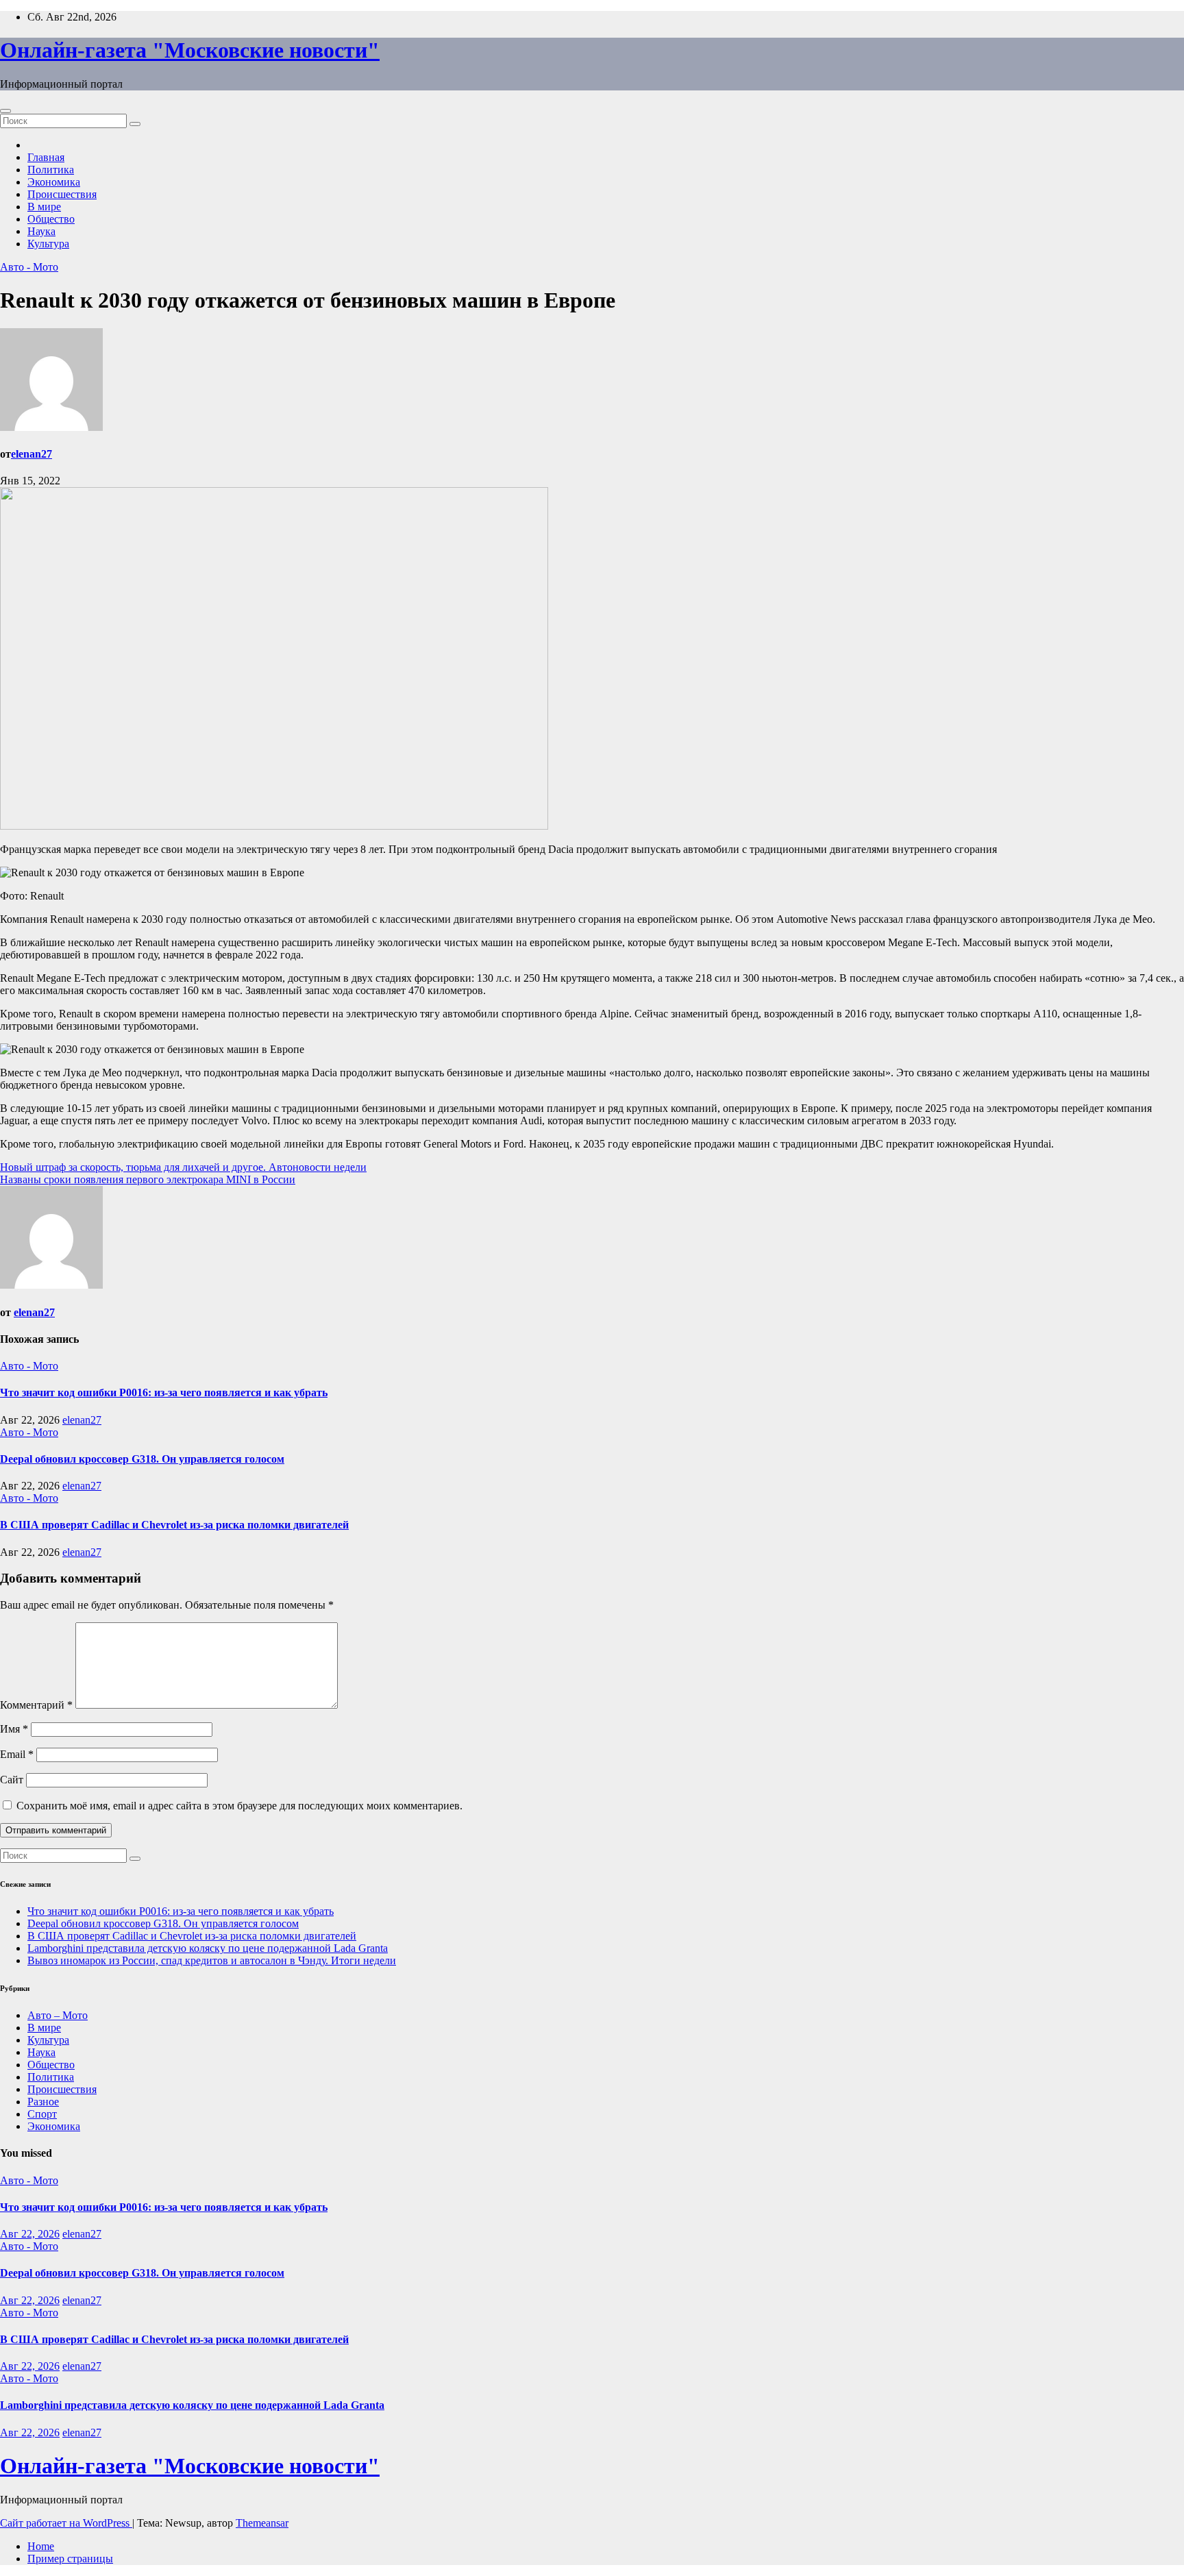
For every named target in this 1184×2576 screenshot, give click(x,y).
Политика (51, 170)
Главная (46, 157)
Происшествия (62, 194)
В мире (44, 207)
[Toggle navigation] (5, 111)
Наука (41, 231)
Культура (48, 244)
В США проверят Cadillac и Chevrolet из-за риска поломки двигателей (174, 1525)
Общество (51, 219)
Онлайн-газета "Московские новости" (190, 50)
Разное (43, 2102)
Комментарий (36, 1705)
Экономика (54, 182)
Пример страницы (70, 2559)
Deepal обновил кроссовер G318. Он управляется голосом (142, 1459)
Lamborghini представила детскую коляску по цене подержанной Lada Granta (208, 1948)
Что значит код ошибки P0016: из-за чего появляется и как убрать (164, 1392)
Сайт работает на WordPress (66, 2523)
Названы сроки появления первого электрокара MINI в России (148, 1179)
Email (17, 1754)
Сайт (12, 1780)
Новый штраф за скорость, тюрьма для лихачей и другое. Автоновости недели (183, 1167)
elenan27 (32, 454)
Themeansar (262, 2523)
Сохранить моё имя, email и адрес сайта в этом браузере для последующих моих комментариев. (239, 1806)
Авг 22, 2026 (30, 2234)
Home (41, 2546)
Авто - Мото (29, 267)
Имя (14, 1729)
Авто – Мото (58, 2015)
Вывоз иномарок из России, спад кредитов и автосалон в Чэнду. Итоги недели (212, 1960)
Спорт (42, 2114)
